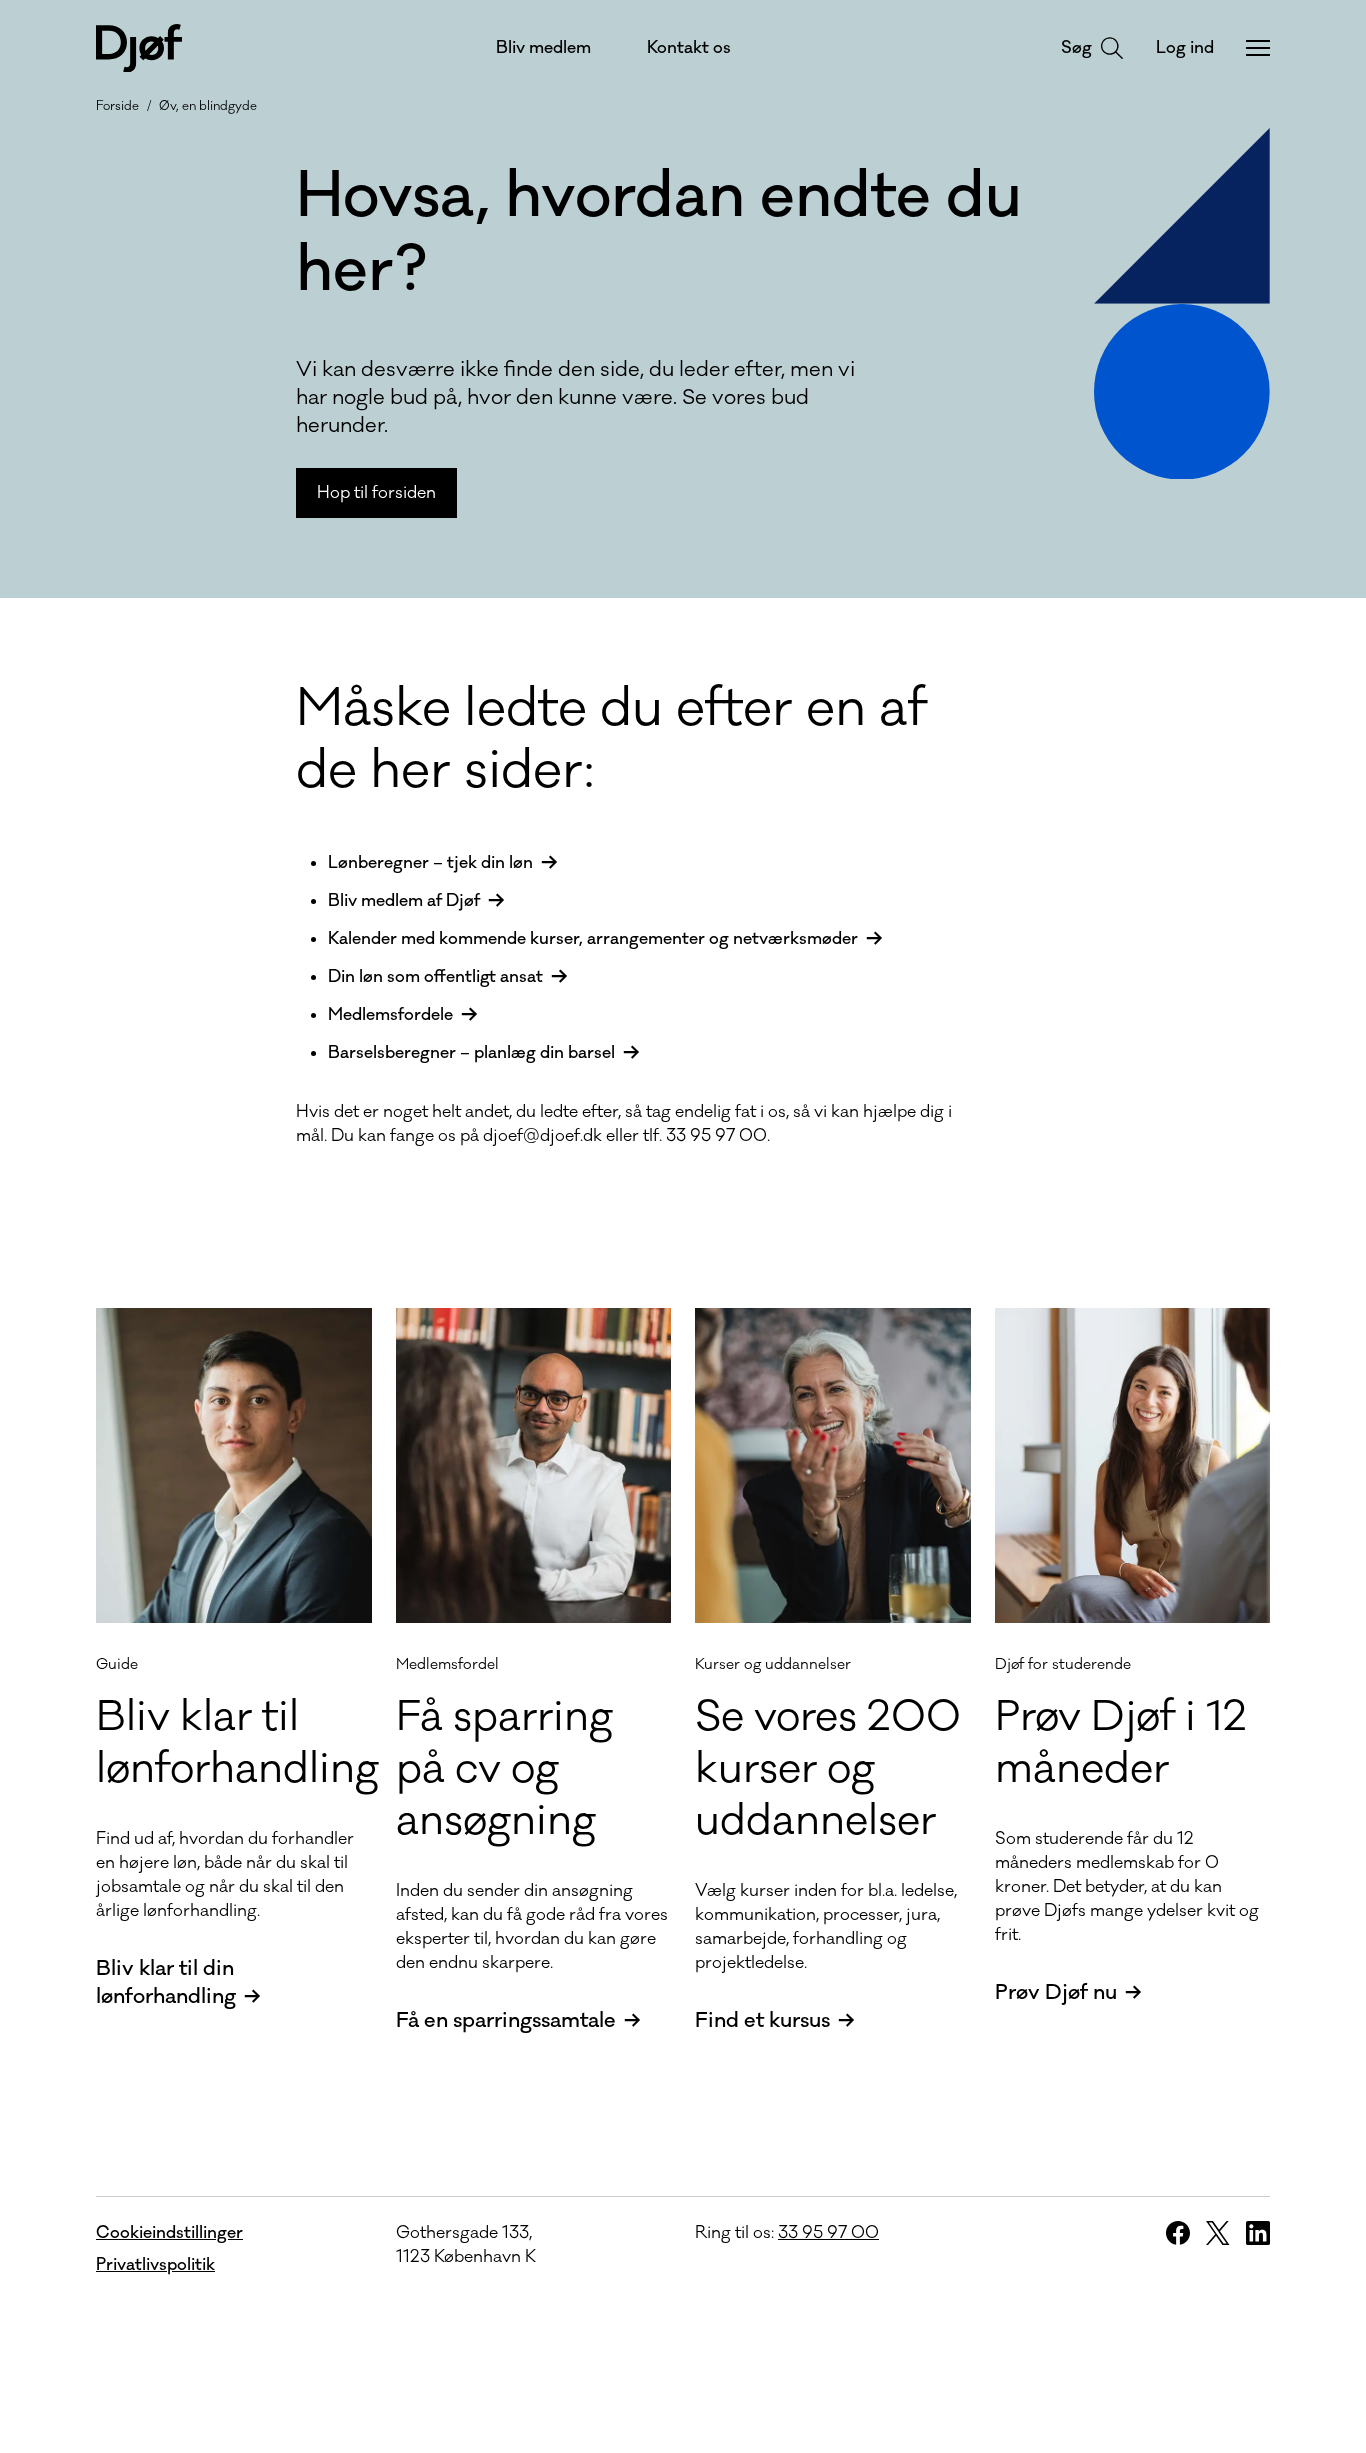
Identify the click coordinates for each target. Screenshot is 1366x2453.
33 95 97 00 (828, 2233)
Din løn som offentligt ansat (435, 977)
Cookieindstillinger (169, 2233)
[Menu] (1258, 48)
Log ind (1185, 48)
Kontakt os (689, 48)
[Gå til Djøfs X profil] (1218, 2233)
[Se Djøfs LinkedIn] (1258, 2233)
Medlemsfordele (390, 1015)
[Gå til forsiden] (139, 48)
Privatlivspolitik (155, 2265)
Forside (117, 106)
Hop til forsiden (376, 493)
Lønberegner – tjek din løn (430, 863)
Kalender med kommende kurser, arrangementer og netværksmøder (593, 939)
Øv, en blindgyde (208, 106)
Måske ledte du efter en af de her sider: (611, 740)
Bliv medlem (543, 48)
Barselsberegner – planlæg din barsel (471, 1053)
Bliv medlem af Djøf (404, 901)
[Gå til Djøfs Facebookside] (1178, 2233)
